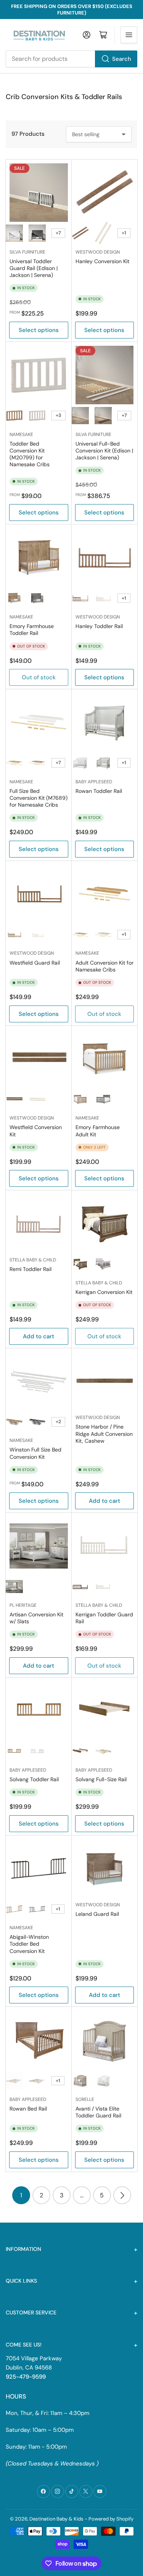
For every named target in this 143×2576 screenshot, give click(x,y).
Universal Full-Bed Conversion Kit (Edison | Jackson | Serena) (104, 451)
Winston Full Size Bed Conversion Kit (35, 1453)
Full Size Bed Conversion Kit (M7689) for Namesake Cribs (39, 798)
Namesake (21, 434)
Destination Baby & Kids (56, 2519)
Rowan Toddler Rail (99, 791)
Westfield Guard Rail (35, 963)
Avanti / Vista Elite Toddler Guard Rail (98, 2112)
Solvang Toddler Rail (34, 1779)
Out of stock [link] (39, 677)
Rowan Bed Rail (28, 2109)
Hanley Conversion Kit (102, 261)
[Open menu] (129, 35)
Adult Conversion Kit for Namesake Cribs (104, 966)
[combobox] (71, 59)
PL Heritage (23, 1605)
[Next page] (122, 2195)
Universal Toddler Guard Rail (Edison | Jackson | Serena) (34, 268)
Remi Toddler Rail (31, 1269)
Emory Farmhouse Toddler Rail (32, 630)
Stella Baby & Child (33, 1260)
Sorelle (85, 2099)
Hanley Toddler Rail (99, 626)
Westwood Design (98, 252)
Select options (39, 330)
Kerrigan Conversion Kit (104, 1292)
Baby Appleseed (94, 782)
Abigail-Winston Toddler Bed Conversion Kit (29, 1944)
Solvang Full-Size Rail (101, 1779)
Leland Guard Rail (97, 1914)
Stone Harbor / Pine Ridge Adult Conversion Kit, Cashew (104, 1434)
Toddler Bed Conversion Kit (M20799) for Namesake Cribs (30, 454)
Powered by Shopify (111, 2519)
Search (122, 59)
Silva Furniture (27, 252)
